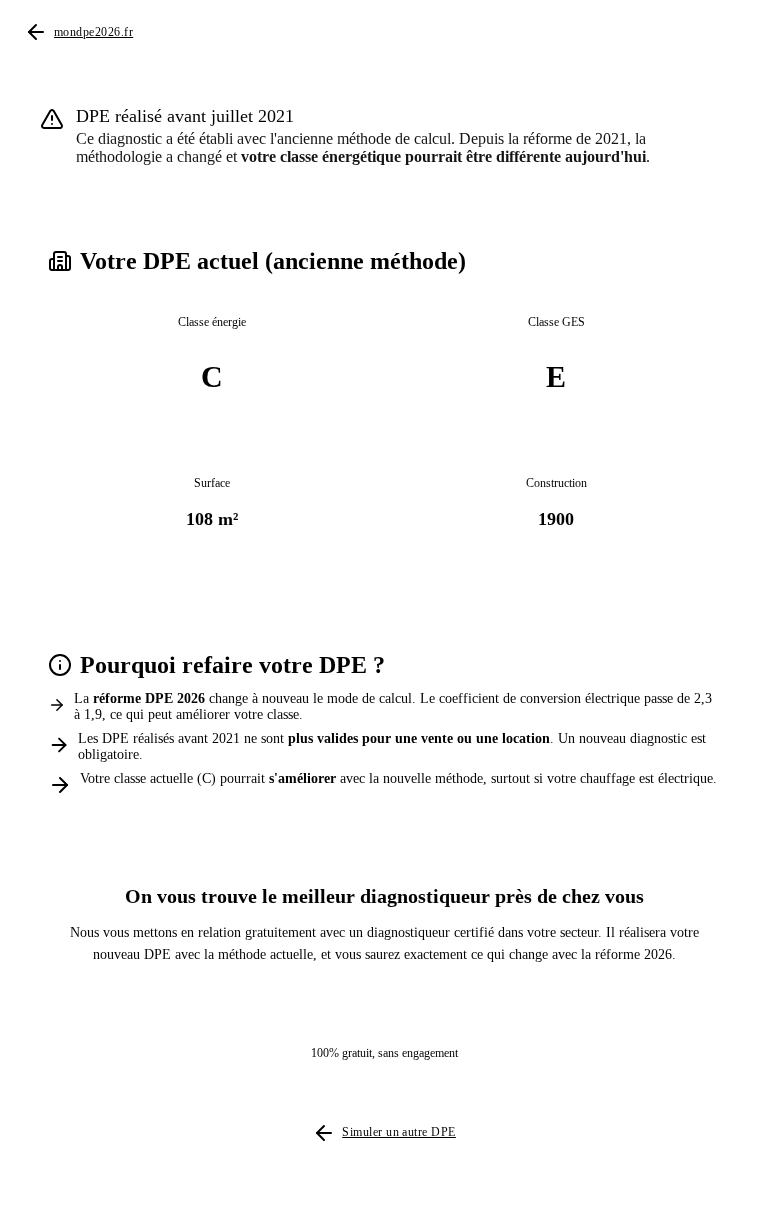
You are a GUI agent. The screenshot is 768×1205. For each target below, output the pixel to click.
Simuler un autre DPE (399, 1132)
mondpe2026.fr (93, 32)
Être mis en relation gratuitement (368, 1009)
